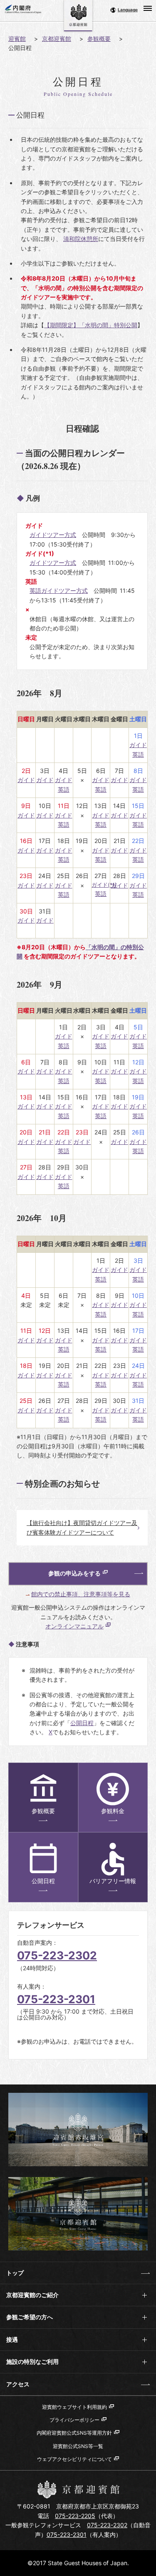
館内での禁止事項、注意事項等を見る (81, 1594)
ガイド (138, 745)
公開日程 (82, 1723)
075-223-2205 (75, 2516)
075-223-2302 (57, 1956)
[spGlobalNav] (148, 8)
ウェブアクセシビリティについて (74, 2459)
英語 (138, 754)
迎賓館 (17, 39)
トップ (12, 2276)
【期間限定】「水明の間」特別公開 (91, 325)
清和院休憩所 (81, 239)
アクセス (15, 2388)
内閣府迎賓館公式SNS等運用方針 (74, 2433)
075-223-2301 (56, 2000)
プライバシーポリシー (74, 2420)
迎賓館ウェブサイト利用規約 (74, 2407)
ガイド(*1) (104, 885)
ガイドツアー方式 (53, 535)
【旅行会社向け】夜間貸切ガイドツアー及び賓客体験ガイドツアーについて (82, 1527)
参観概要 (99, 39)
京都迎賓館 (57, 39)
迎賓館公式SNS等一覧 (78, 2446)
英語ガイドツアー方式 (59, 591)
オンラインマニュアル (74, 1626)
